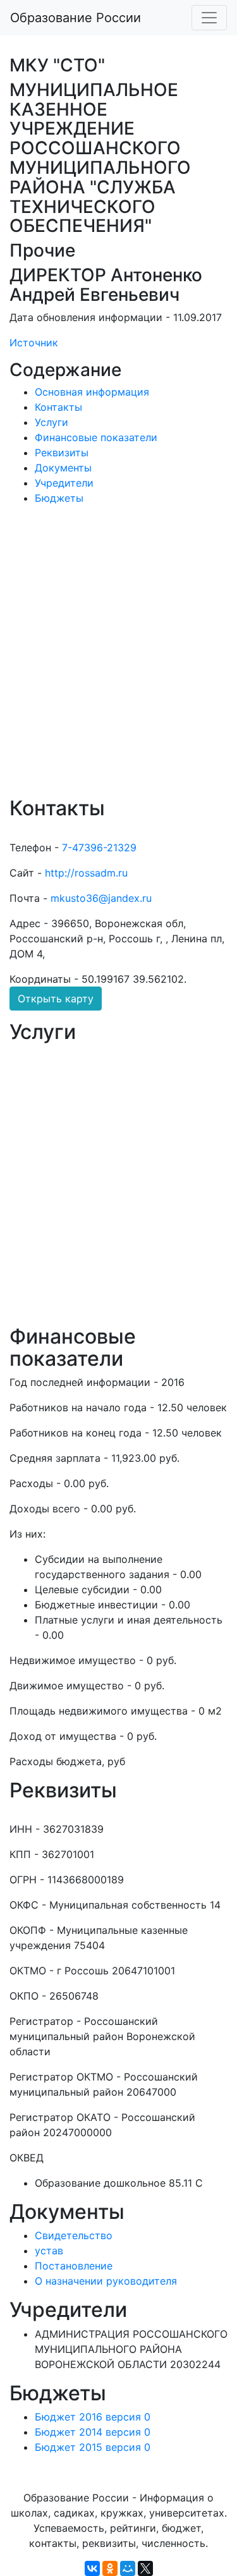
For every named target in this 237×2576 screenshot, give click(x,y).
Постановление (74, 2266)
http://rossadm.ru (86, 873)
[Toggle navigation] (209, 18)
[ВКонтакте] (92, 2568)
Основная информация (92, 392)
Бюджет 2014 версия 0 (93, 2432)
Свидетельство (74, 2235)
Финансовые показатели (96, 437)
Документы (63, 468)
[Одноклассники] (110, 2568)
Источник (34, 343)
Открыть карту (56, 999)
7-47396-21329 (99, 848)
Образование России (76, 18)
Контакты (58, 407)
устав (49, 2251)
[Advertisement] (118, 659)
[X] (145, 2568)
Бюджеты (59, 498)
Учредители (64, 483)
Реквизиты (62, 453)
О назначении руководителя (106, 2281)
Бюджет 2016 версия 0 (93, 2417)
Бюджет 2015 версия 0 (93, 2447)
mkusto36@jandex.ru (101, 898)
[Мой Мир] (128, 2568)
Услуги (52, 422)
